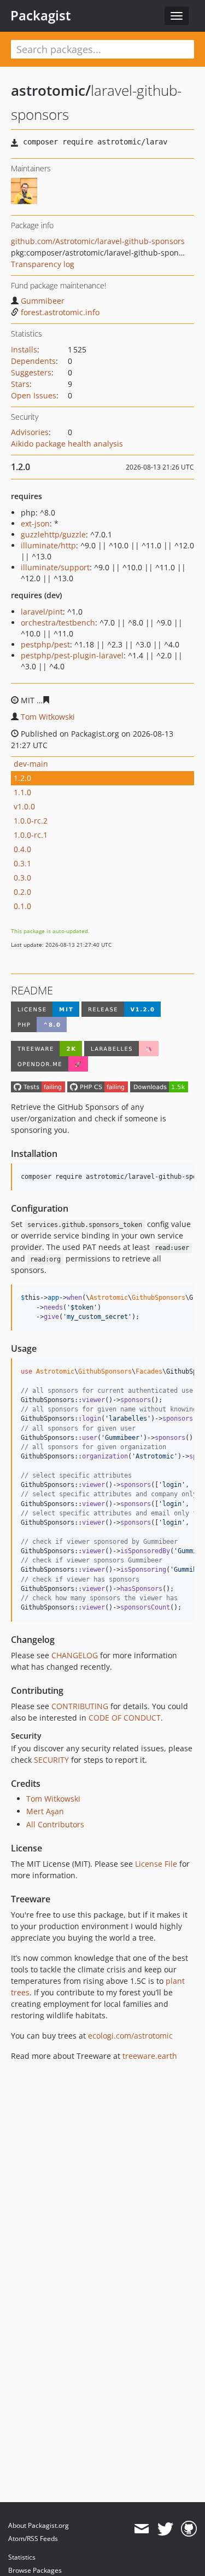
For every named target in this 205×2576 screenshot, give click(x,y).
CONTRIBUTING (80, 1706)
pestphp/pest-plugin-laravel (72, 655)
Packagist (41, 15)
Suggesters (31, 372)
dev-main (31, 764)
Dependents (33, 361)
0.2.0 (22, 892)
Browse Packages (35, 2570)
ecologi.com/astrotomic (130, 2036)
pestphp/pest (45, 644)
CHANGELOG (75, 1655)
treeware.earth (150, 2056)
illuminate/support (55, 567)
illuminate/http (48, 545)
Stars (20, 384)
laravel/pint (42, 612)
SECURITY (51, 1760)
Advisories (30, 432)
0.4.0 (22, 849)
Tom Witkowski (48, 717)
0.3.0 (22, 878)
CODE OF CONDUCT (125, 1718)
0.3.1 (22, 863)
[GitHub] (189, 2529)
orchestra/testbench (58, 623)
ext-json (35, 523)
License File (156, 1864)
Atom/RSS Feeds (33, 2539)
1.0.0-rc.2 (31, 821)
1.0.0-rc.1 (31, 835)
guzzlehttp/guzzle (53, 534)
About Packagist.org (39, 2525)
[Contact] (141, 2529)
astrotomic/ (51, 90)
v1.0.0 (24, 806)
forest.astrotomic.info (60, 312)
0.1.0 (22, 906)
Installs (24, 349)
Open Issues (34, 395)
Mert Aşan (45, 1811)
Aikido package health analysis (67, 444)
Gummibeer (43, 301)
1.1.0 (22, 792)
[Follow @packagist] (165, 2529)
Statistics (22, 2557)
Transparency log (43, 264)
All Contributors (55, 1824)
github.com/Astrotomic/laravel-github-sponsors (98, 241)
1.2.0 (22, 778)
